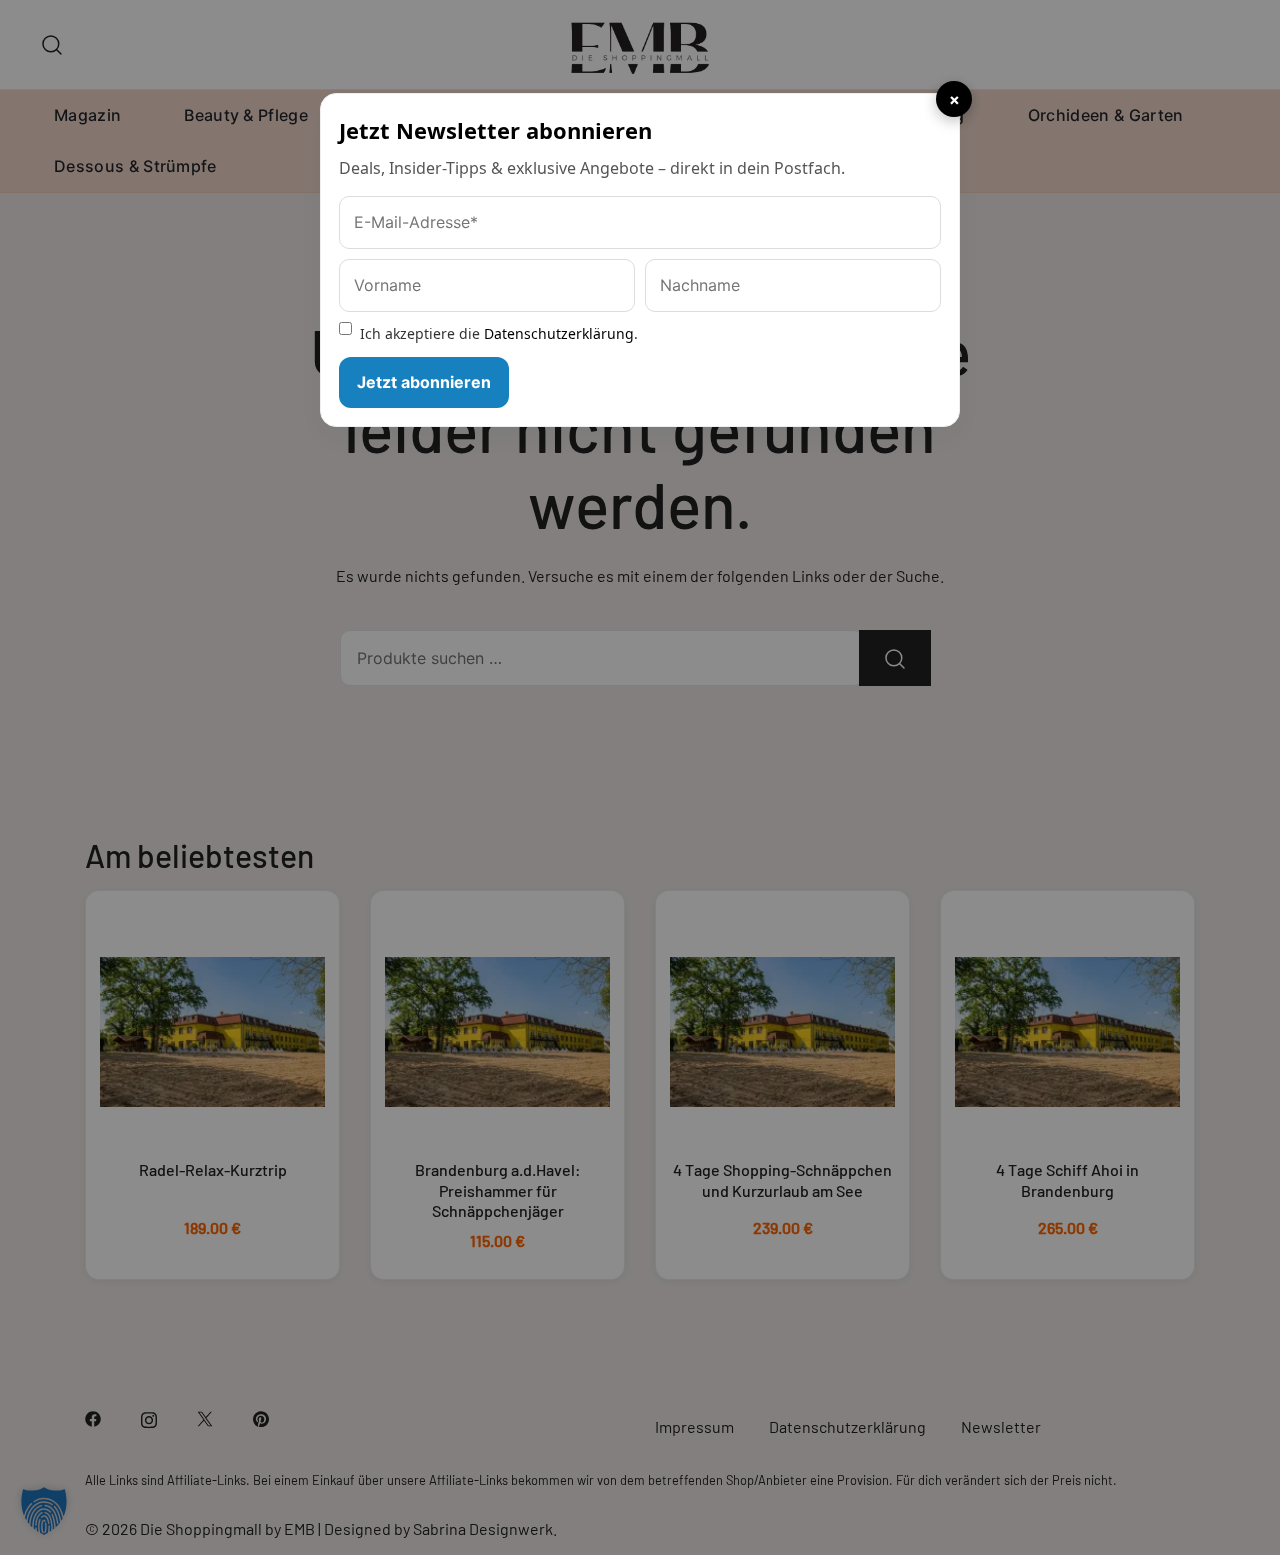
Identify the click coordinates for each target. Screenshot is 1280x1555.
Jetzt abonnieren (424, 382)
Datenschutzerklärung (559, 333)
